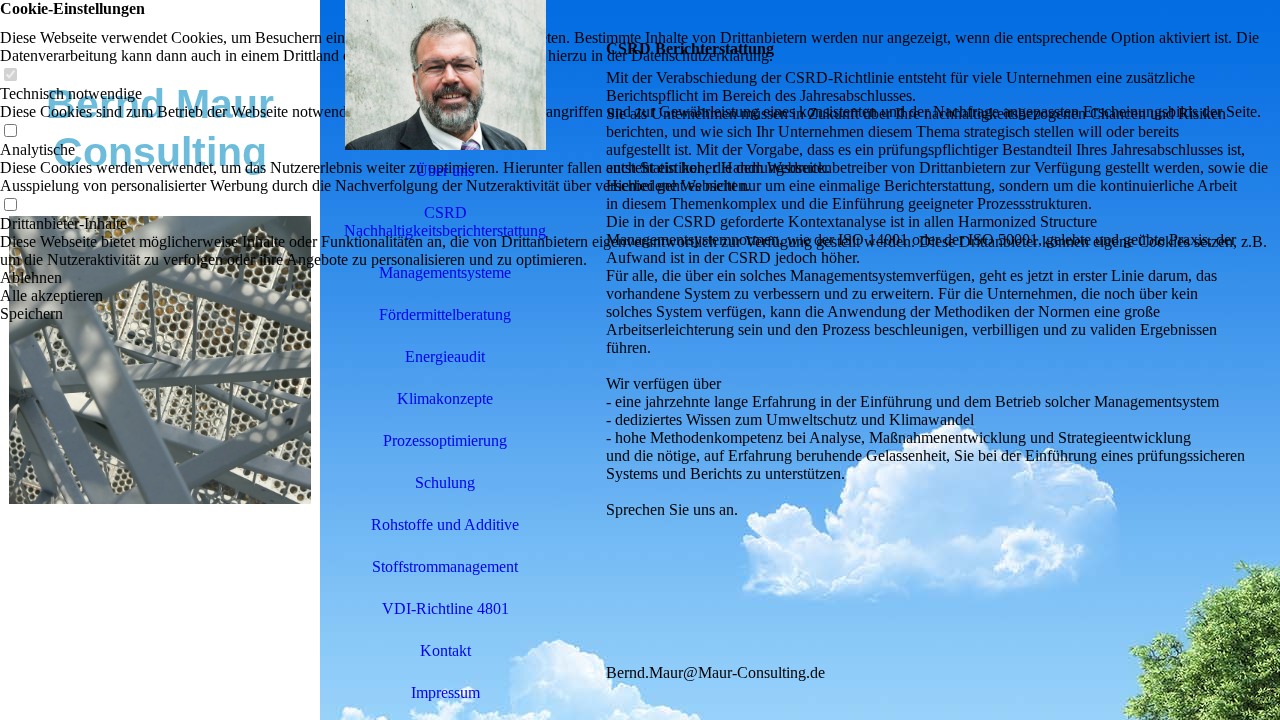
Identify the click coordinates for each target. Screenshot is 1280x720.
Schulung (445, 482)
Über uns (445, 170)
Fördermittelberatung (445, 314)
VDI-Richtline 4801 (445, 608)
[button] (640, 278)
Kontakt (445, 650)
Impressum (445, 692)
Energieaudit (445, 356)
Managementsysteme (445, 272)
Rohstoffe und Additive (445, 524)
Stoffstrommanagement (445, 566)
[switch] (10, 75)
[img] (160, 360)
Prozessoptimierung (445, 440)
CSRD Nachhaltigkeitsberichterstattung (445, 221)
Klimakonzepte (445, 398)
